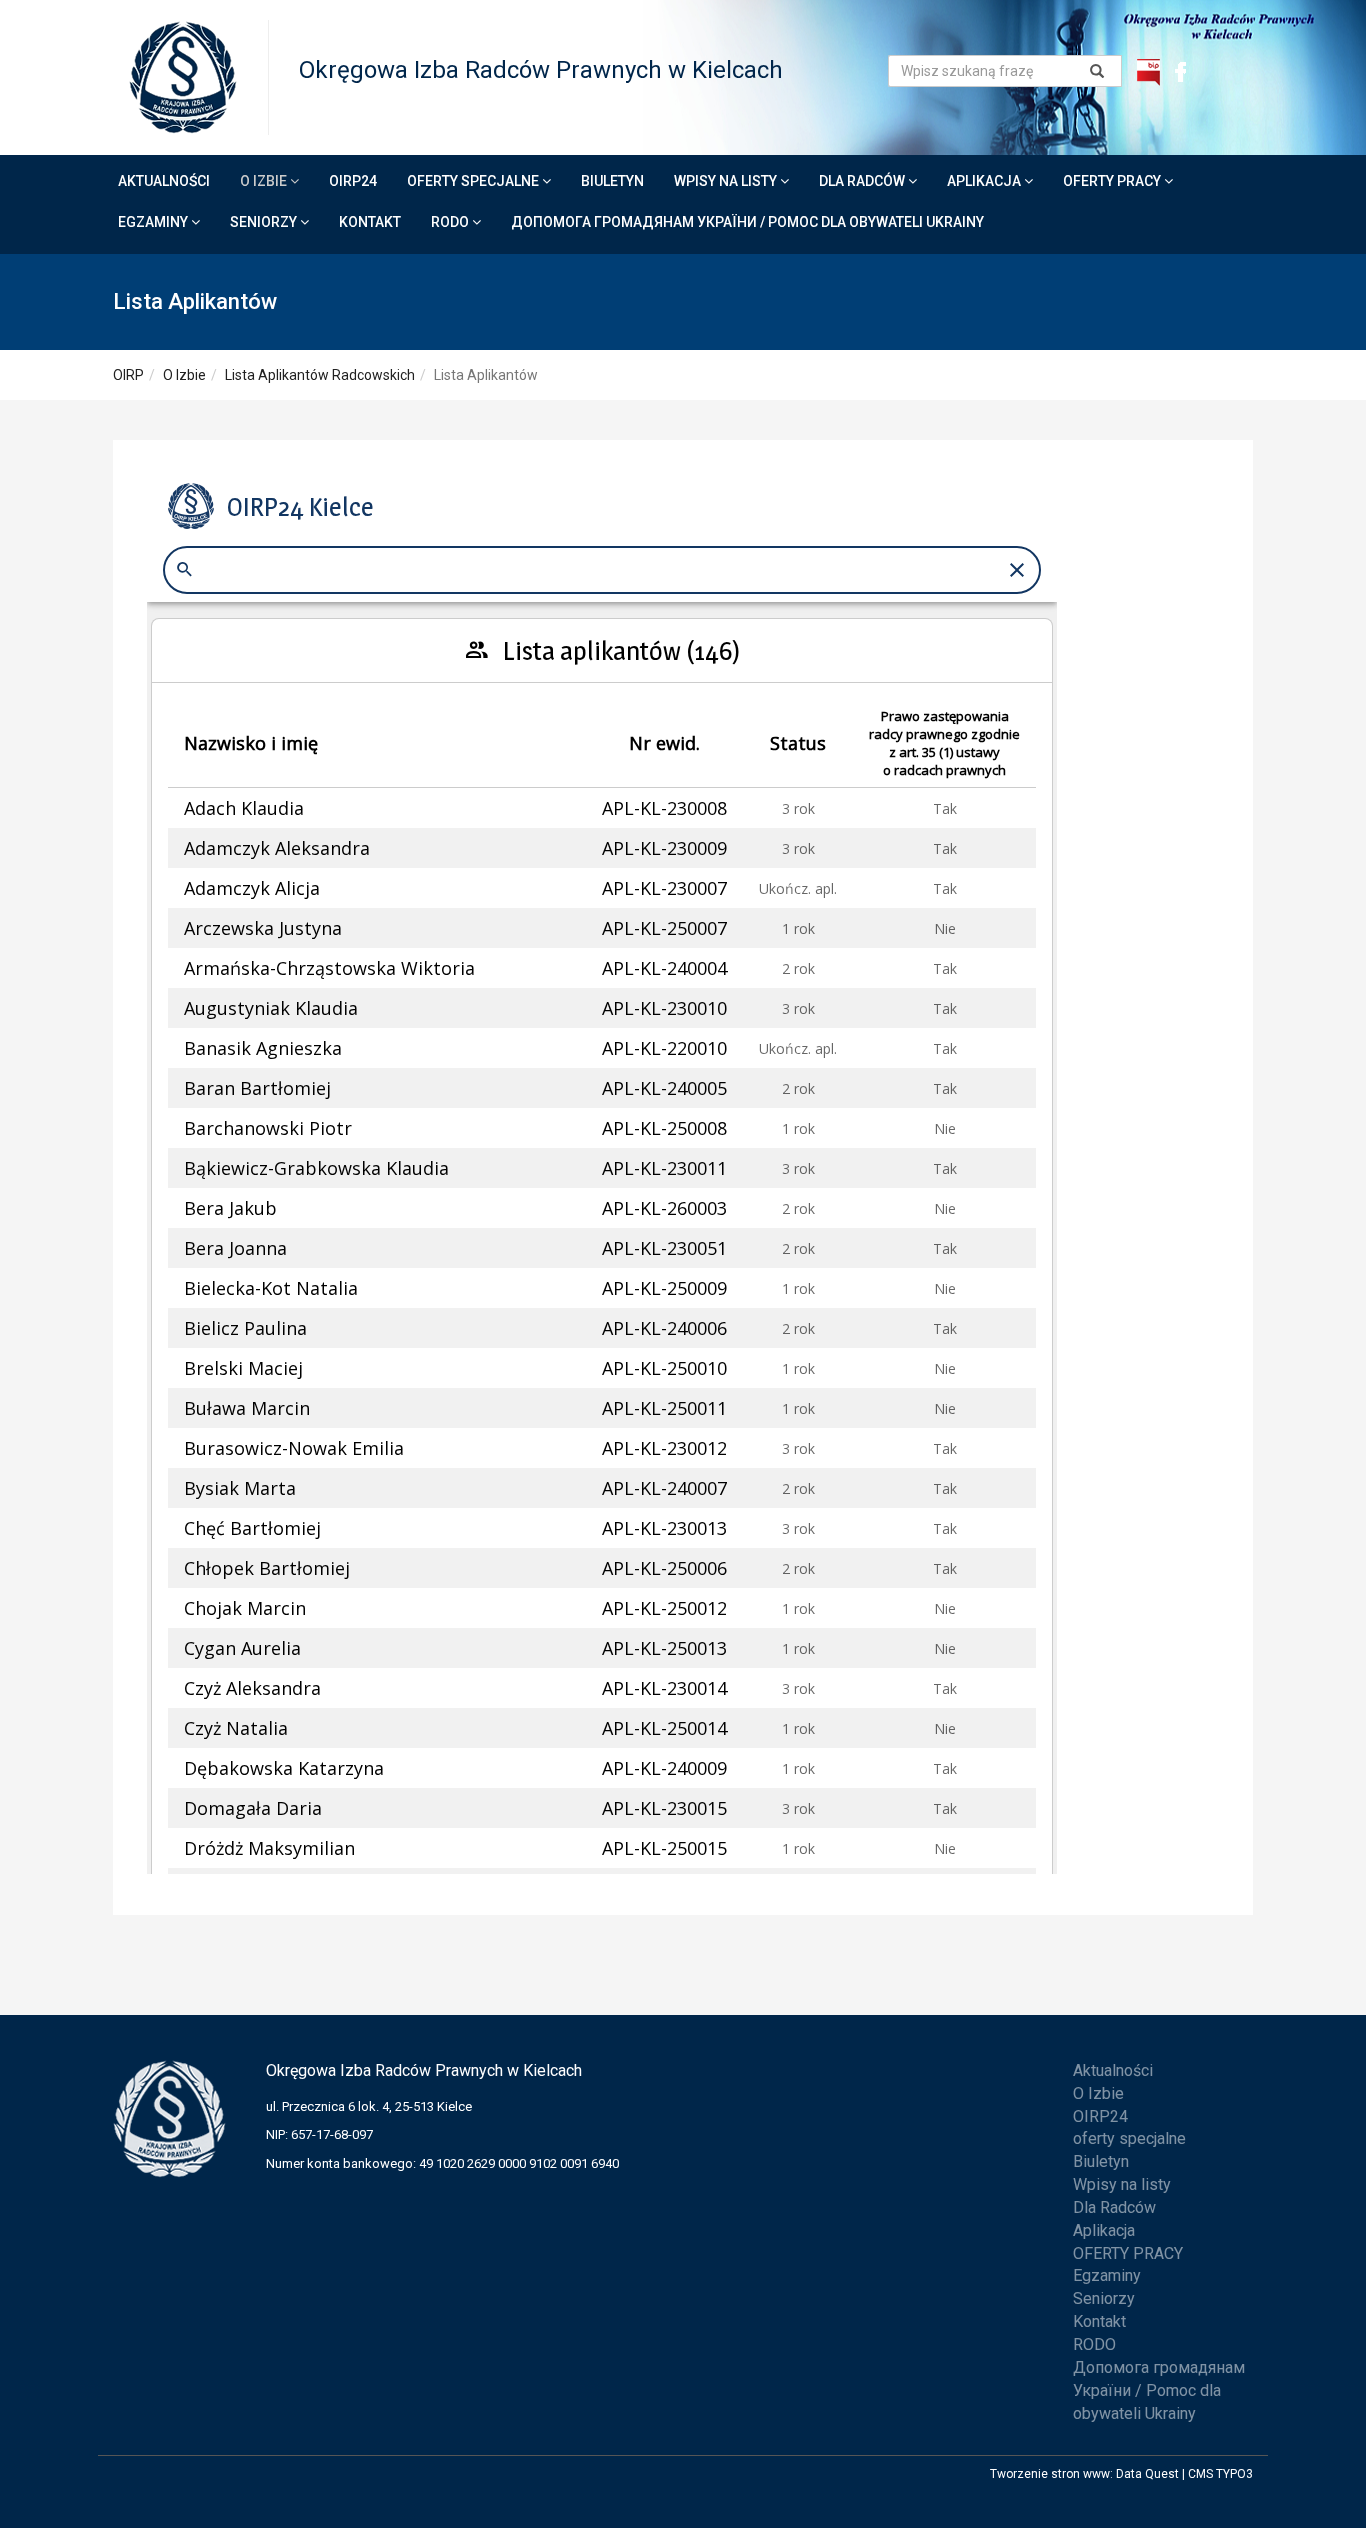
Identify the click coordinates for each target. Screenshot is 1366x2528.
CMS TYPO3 (1220, 2474)
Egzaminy (154, 222)
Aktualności (164, 181)
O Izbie (265, 181)
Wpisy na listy (727, 181)
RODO (451, 222)
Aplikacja (985, 181)
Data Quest (1147, 2474)
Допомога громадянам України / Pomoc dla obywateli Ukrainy (747, 222)
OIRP (128, 375)
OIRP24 (353, 181)
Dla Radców (863, 181)
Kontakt (370, 222)
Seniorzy (265, 222)
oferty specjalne (474, 181)
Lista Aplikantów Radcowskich (320, 375)
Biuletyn (612, 181)
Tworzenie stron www (1050, 2474)
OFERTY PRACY (1113, 181)
